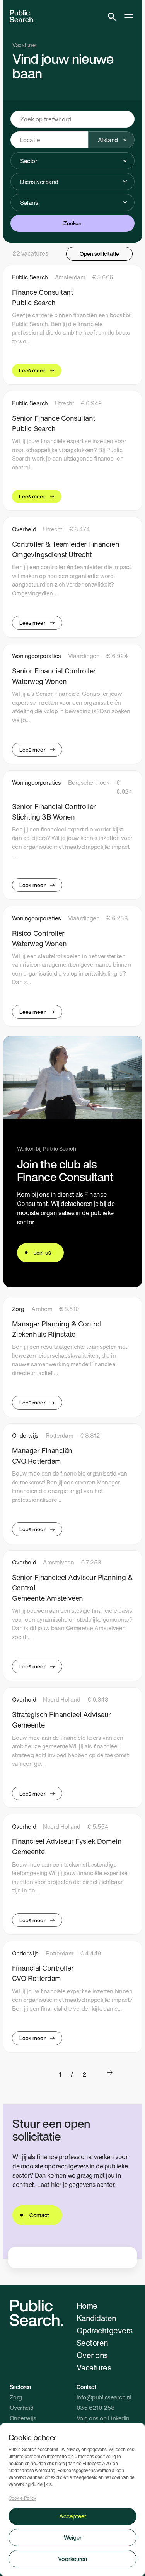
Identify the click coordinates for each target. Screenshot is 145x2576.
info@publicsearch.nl (104, 2397)
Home (87, 2306)
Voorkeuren (72, 2559)
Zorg (16, 2397)
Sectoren (92, 2343)
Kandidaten (96, 2318)
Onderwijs (23, 2418)
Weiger (73, 2537)
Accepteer (73, 2516)
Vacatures (94, 2368)
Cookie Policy (22, 2498)
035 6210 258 (96, 2408)
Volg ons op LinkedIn (103, 2418)
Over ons (92, 2355)
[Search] (112, 16)
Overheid (22, 2408)
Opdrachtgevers (105, 2330)
